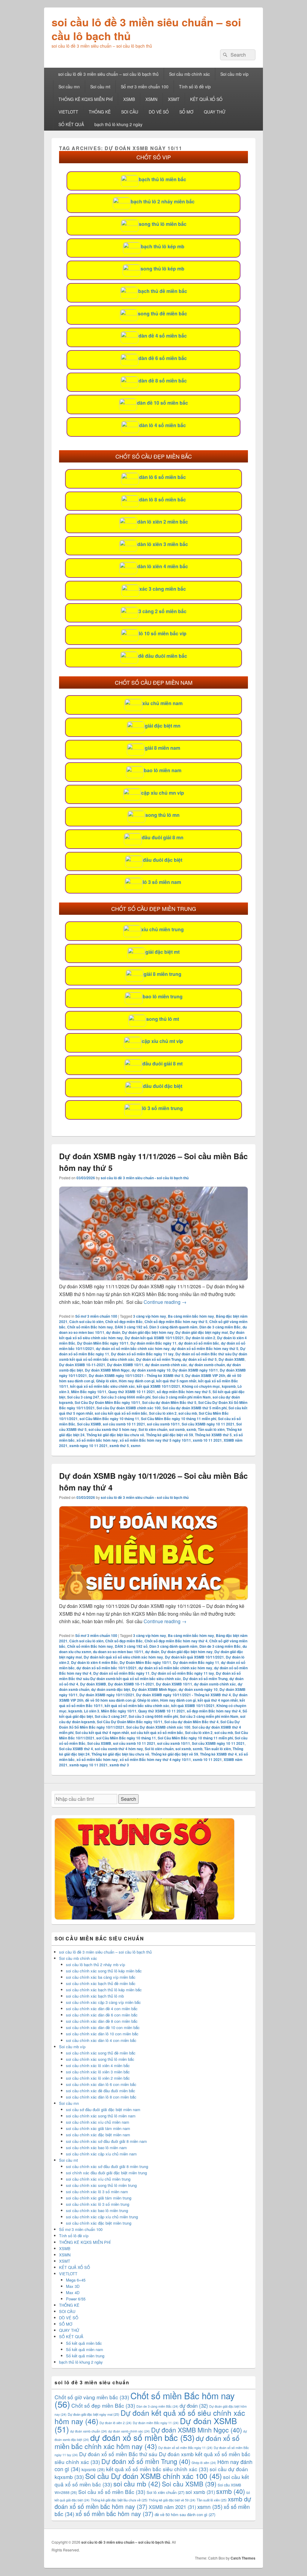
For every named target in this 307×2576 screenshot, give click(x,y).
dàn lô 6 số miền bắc (162, 477)
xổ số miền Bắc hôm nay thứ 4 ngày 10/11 (155, 1759)
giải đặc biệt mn (163, 726)
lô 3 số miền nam (162, 882)
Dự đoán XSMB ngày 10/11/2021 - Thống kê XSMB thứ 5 (136, 1375)
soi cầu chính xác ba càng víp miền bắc (101, 1977)
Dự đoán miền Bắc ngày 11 (153, 1343)
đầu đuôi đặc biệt (163, 860)
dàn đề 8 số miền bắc (163, 381)
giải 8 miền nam (162, 748)
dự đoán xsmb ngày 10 (151, 1370)
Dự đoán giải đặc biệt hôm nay (148, 1332)
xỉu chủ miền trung (162, 929)
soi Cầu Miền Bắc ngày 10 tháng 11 (109, 1419)
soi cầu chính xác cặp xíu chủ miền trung (102, 2217)
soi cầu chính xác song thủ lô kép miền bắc (104, 1971)
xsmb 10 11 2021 (207, 1440)
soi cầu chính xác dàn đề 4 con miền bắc (102, 2009)
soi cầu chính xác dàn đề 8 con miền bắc (102, 2021)
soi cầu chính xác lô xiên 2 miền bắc (98, 2078)
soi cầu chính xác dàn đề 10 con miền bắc (103, 2027)
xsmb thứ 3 (119, 1765)
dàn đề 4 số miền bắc (163, 336)
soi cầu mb (188, 1413)
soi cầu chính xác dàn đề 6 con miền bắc (102, 2015)
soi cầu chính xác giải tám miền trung (99, 2198)
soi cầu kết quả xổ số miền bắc (121, 1413)
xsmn (136, 1446)
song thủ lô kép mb (162, 269)
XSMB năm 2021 (172, 2507)
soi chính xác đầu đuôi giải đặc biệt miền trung (106, 2173)
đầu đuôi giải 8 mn (163, 837)
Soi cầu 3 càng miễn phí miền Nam (182, 1397)
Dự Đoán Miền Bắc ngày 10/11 (103, 1343)
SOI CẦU (130, 112)
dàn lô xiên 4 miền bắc (163, 566)
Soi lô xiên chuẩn (153, 1429)
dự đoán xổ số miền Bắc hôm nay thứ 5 (205, 1349)
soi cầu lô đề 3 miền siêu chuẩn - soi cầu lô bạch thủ (145, 1178)
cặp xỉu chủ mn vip (163, 793)
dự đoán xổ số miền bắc (199, 1343)
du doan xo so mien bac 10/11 (118, 1652)
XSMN (151, 99)
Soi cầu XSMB (89, 1424)
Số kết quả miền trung (85, 2356)
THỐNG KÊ (100, 112)
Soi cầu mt (100, 87)
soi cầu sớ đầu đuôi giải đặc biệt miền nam (103, 2109)
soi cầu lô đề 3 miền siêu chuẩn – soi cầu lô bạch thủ (146, 29)
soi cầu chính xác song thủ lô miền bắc (100, 2059)
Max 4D (73, 2292)
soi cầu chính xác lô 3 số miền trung (98, 2204)
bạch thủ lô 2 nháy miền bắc (163, 201)
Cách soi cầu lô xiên (86, 1322)
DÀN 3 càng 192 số (131, 1327)
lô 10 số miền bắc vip (163, 633)
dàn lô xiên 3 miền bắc (163, 544)
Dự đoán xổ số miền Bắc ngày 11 (121, 1673)
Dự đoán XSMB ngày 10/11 (195, 1370)
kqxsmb (229, 1386)
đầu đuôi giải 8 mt (162, 1063)
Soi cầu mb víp (234, 74)
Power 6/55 (76, 2299)
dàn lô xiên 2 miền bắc (163, 522)
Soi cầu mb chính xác (189, 74)
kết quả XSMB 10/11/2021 (158, 1386)
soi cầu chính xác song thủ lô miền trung (101, 2185)
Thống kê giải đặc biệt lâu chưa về (115, 1435)
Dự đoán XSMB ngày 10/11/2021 (107, 1695)
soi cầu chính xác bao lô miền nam (96, 2148)
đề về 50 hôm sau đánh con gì (110, 1700)
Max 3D (73, 2286)
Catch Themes (243, 2558)
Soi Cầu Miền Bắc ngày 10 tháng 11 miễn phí (179, 1419)
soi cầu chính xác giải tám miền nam (98, 2128)
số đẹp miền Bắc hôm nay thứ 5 (184, 1392)
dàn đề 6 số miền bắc (163, 358)
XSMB (129, 99)
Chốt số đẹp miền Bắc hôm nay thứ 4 (176, 1641)
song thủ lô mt (163, 1019)
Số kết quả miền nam (85, 2349)
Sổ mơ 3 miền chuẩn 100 (145, 87)
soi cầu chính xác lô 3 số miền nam (97, 2192)
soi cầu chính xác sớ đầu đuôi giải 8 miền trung (107, 2166)
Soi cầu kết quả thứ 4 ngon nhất (102, 1733)
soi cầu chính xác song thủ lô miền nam (101, 2116)
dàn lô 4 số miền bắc (162, 425)
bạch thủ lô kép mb (163, 246)
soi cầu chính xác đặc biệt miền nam (98, 2135)
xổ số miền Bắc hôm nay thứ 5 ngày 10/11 (155, 1440)
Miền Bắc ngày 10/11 (89, 1392)
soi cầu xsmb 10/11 (163, 1424)
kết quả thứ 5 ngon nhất (176, 1381)
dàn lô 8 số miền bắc (162, 499)
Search (128, 1799)
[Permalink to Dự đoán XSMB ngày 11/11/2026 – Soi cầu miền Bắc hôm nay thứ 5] (153, 1279)
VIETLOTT (68, 112)
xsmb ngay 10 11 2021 (88, 1446)
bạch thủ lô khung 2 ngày (118, 124)
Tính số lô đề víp (195, 87)
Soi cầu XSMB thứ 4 (76, 1749)
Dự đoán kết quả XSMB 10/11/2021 (154, 1338)
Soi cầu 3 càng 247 (83, 1397)
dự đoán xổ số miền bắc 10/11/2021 (107, 1668)
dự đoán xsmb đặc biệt (111, 1689)
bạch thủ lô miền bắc (162, 179)
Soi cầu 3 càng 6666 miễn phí (126, 1397)
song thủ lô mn (162, 815)
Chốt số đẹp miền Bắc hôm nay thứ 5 (176, 1322)
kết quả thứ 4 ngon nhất (218, 1700)
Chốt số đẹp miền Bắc (124, 1322)
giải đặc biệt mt (162, 952)
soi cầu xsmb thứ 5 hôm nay (113, 1429)
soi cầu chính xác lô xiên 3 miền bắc (98, 2072)
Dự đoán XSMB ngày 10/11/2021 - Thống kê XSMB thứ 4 (183, 1695)
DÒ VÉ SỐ (159, 112)
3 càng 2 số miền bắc (162, 611)
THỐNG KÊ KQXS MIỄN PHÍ (86, 99)
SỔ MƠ (186, 112)
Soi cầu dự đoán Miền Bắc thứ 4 (191, 1722)
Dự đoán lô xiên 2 (200, 1338)
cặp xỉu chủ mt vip (162, 1041)
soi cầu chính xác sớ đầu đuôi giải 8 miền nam (106, 2141)
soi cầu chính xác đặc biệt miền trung (99, 2223)
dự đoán (113, 1332)
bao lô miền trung (163, 996)
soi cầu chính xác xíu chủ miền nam (98, 2122)
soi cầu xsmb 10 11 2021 (124, 1424)
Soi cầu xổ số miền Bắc (112, 2492)
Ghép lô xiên (106, 1381)
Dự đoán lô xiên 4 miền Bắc (94, 1662)
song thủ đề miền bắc (162, 313)
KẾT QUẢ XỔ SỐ (206, 99)
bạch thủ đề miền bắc (163, 291)
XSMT (174, 99)
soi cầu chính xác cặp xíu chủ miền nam (101, 2154)
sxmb (191, 1429)
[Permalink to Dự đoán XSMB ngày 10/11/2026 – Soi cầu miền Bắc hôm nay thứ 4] (153, 1598)
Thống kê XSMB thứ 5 (213, 1435)
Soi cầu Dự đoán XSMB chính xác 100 (129, 1408)
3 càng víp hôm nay (150, 1316)
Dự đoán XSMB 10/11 (125, 1365)
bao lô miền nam (163, 770)
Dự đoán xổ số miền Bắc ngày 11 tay (142, 1354)
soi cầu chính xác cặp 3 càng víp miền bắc (103, 2002)
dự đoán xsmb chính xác (166, 1365)
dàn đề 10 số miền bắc (162, 403)
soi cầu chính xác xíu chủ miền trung (98, 2179)
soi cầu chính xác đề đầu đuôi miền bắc (101, 2091)
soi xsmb (177, 1429)
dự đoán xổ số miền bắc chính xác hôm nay (133, 1349)
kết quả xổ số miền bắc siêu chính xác (103, 1386)
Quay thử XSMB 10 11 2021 (132, 1392)
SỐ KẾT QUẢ (71, 124)
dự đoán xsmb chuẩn (207, 1365)
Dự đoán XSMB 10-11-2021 (82, 1365)
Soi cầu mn (69, 87)
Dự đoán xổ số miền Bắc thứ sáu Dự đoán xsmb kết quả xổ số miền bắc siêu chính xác (150, 1676)
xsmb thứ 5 (119, 1446)
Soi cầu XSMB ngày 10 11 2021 (208, 1424)
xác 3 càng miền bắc (163, 589)
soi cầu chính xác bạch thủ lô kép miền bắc (104, 1990)
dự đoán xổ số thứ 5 (200, 1359)
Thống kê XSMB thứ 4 (218, 1754)
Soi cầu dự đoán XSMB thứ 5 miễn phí (195, 1408)
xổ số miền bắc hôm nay (97, 1440)
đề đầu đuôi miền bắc (163, 656)
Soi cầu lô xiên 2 (163, 1413)
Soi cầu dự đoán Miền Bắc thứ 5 (169, 1402)
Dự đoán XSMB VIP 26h (205, 1375)
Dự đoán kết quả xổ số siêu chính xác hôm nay (123, 1657)
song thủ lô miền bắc (163, 224)
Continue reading (165, 1302)
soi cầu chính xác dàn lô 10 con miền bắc (102, 2034)
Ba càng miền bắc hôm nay (191, 1316)
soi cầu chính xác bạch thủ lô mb (95, 1996)
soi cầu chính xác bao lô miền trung (97, 2210)
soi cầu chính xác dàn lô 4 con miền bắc (101, 2040)
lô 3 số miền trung (162, 1108)
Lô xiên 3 (92, 1711)
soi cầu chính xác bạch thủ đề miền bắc (101, 1983)
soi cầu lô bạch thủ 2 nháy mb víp (95, 1964)
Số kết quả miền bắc (84, 2343)
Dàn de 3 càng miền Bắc (220, 1327)
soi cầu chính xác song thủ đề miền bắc (101, 2053)
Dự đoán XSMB (232, 1359)
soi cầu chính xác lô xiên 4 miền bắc (98, 2065)
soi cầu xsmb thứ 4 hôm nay (119, 1749)
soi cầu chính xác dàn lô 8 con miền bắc (101, 2097)
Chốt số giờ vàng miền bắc (92, 2397)
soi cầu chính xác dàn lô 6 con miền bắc (101, 2084)
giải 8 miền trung (162, 974)
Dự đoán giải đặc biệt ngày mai (202, 1332)
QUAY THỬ (215, 112)
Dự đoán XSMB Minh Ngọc (107, 1370)
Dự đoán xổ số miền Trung (158, 1359)
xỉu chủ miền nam (162, 703)
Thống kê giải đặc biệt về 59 (170, 1435)
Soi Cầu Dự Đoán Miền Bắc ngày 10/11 (107, 1402)
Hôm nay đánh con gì (137, 1381)
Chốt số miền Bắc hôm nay (90, 1327)
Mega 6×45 (76, 2280)
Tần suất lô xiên (211, 1429)
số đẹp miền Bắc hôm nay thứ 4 (214, 1711)
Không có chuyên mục (201, 1386)
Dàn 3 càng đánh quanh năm (173, 1327)
